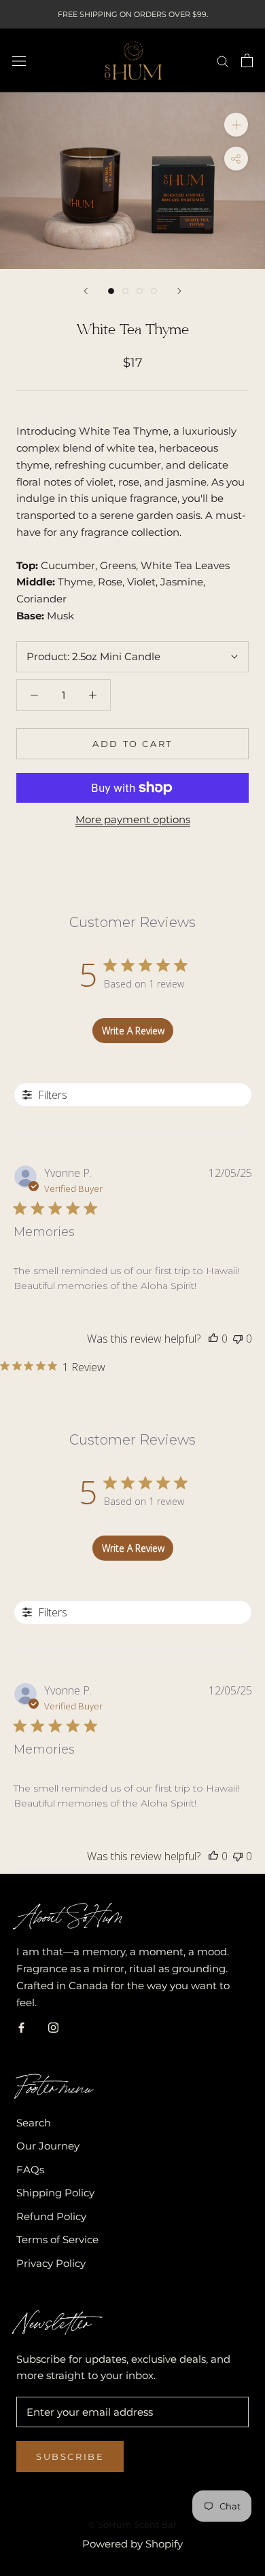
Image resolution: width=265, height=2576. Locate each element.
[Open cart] (247, 60)
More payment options (133, 819)
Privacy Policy (51, 2263)
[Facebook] (21, 2027)
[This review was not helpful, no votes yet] (238, 1339)
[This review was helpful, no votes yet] (213, 1339)
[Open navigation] (19, 60)
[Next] (179, 291)
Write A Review (133, 1031)
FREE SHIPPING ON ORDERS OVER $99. (133, 14)
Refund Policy (51, 2216)
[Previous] (86, 291)
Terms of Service (57, 2239)
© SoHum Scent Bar (132, 2524)
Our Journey (48, 2146)
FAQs (30, 2170)
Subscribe (70, 2456)
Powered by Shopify (132, 2544)
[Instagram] (53, 2027)
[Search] (223, 60)
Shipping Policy (55, 2193)
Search (34, 2123)
